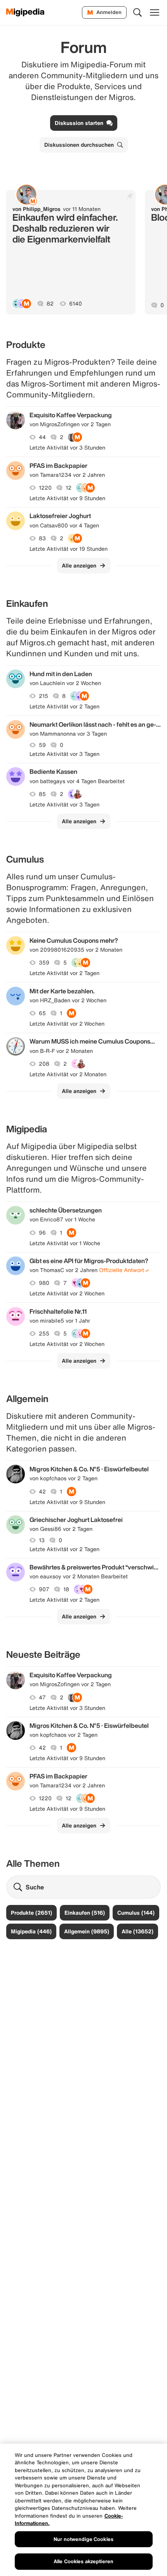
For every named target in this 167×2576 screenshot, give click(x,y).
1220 (45, 488)
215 (43, 696)
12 (69, 488)
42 (42, 1492)
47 (42, 1697)
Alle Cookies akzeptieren (83, 2561)
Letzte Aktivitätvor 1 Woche (65, 1243)
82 (50, 304)
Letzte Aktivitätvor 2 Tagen (64, 706)
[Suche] (137, 12)
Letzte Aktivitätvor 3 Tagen (64, 754)
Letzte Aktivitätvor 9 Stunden (67, 498)
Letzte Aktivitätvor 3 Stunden (67, 448)
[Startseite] (25, 12)
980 (44, 1283)
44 (42, 437)
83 (42, 538)
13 (42, 1540)
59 (42, 745)
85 (42, 794)
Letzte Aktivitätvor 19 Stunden (69, 549)
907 (44, 1589)
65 (42, 1013)
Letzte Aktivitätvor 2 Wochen (67, 1024)
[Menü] (155, 12)
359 (44, 963)
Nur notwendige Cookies (83, 2539)
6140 (76, 304)
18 (66, 1589)
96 (42, 1233)
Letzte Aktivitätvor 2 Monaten (68, 1074)
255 (44, 1334)
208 (44, 1064)
